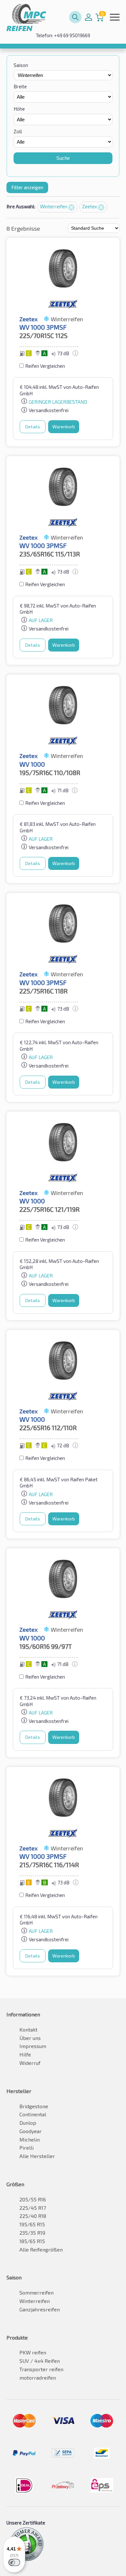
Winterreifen (54, 206)
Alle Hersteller (37, 2156)
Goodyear (31, 2131)
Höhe (19, 109)
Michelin (30, 2139)
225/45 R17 (33, 2208)
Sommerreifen (37, 2292)
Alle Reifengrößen (41, 2249)
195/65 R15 (32, 2224)
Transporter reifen (41, 2369)
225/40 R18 (33, 2216)
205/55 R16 (33, 2199)
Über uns (30, 2038)
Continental (33, 2114)
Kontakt (28, 2029)
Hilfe (25, 2054)
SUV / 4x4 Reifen (40, 2361)
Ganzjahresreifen (40, 2309)
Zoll (18, 131)
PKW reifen (33, 2352)
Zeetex (90, 206)
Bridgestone (34, 2106)
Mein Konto (89, 17)
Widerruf (30, 2063)
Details (33, 427)
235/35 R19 (32, 2233)
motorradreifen (38, 2378)
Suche (63, 158)
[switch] (14, 2562)
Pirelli (26, 2148)
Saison (21, 65)
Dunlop (28, 2123)
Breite (20, 86)
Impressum (33, 2046)
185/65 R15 (32, 2241)
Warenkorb (64, 427)
